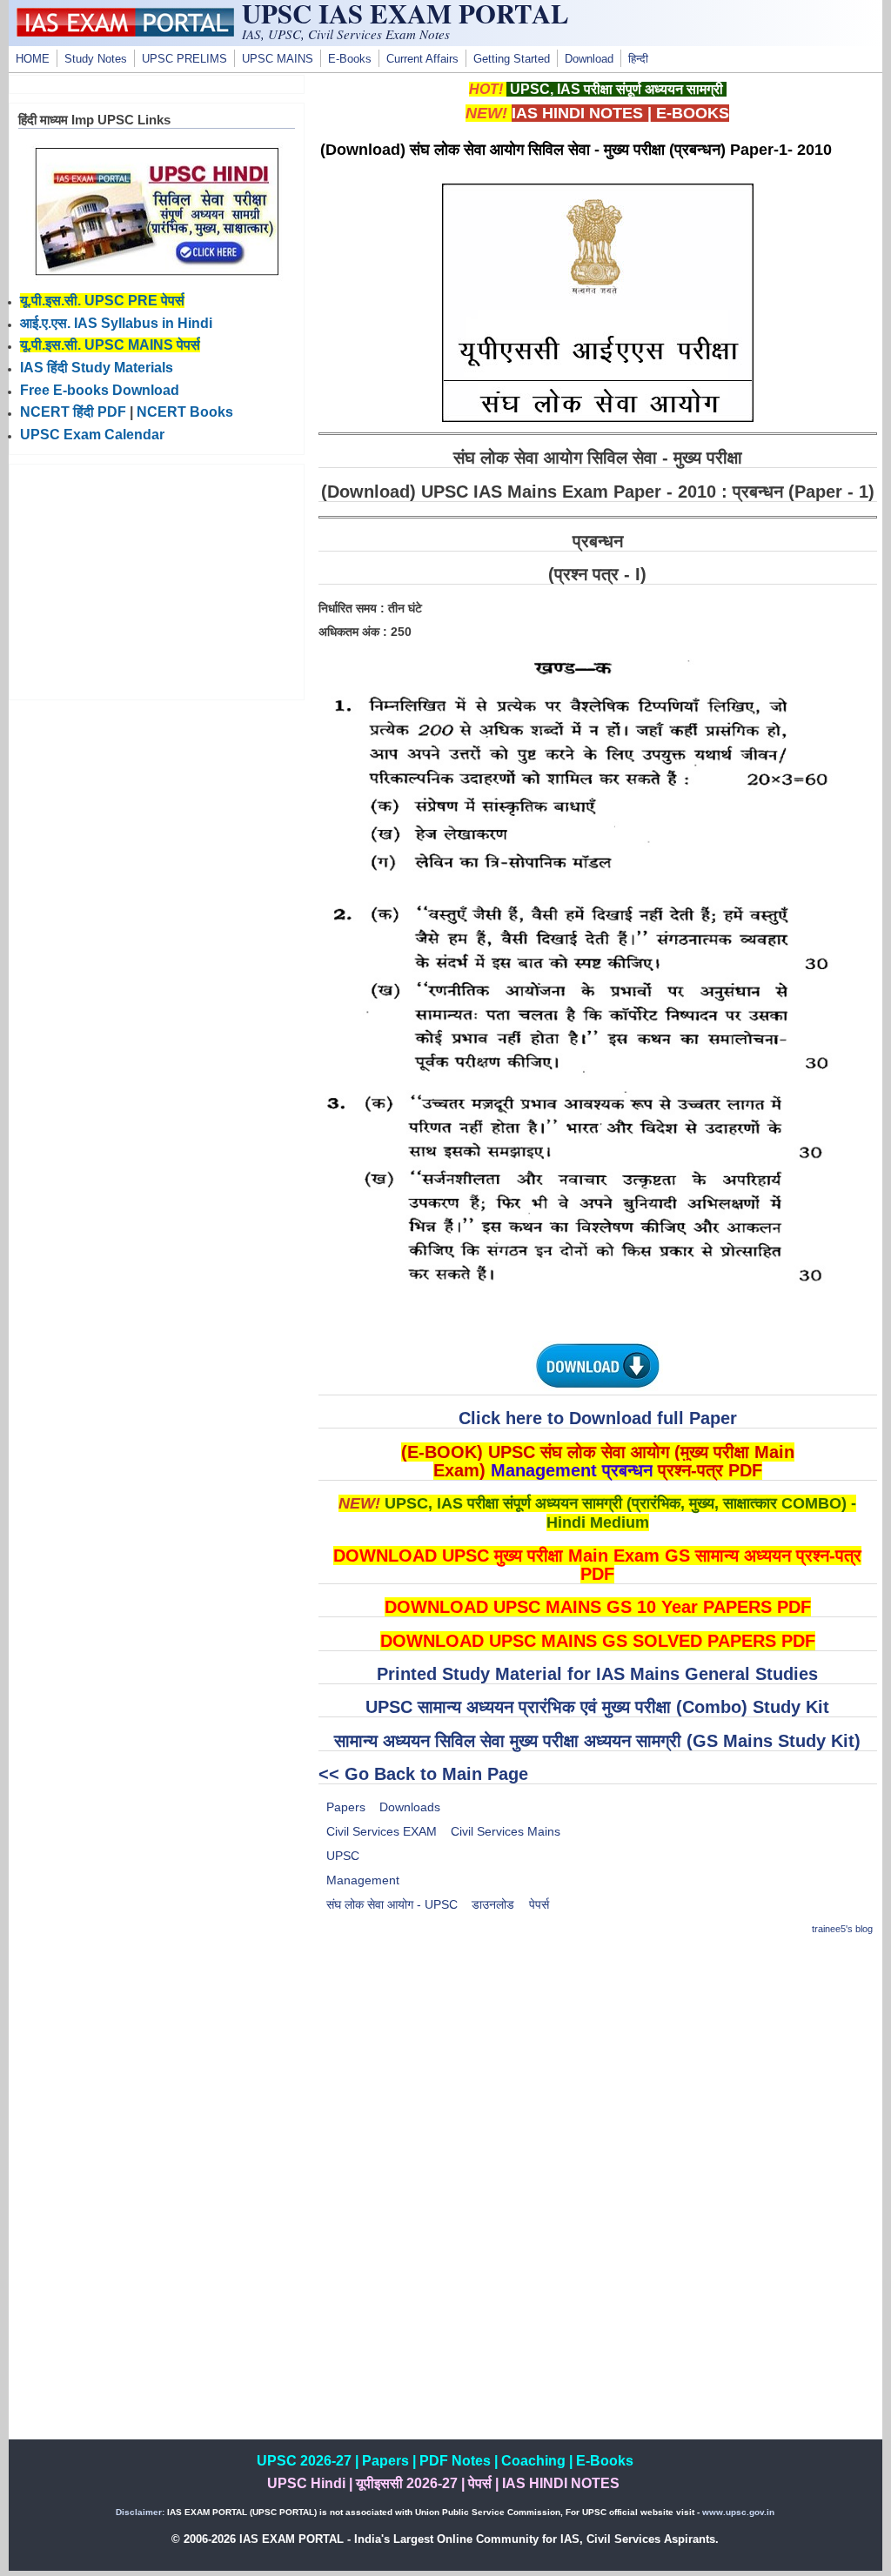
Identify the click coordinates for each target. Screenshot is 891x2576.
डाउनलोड (493, 1904)
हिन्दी (638, 59)
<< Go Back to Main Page (423, 1774)
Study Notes (96, 59)
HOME (33, 59)
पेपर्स (539, 1904)
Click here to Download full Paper (598, 1418)
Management (363, 1880)
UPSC (343, 1856)
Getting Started (512, 59)
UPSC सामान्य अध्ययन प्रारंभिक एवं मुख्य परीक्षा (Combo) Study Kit (597, 1707)
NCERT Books (185, 412)
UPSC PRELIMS (184, 59)
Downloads (410, 1807)
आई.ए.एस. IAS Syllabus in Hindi (116, 323)
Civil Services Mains (506, 1831)
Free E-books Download (100, 390)
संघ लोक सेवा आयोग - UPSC (392, 1904)
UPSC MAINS (278, 59)
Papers (346, 1807)
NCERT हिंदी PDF (73, 412)
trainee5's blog (842, 1929)
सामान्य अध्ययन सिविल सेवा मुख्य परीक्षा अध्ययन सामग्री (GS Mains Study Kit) (597, 1741)
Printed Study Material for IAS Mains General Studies (597, 1674)
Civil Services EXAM (382, 1831)
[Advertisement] (598, 2074)
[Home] (125, 32)
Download (589, 59)
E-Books (350, 59)
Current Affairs (422, 59)
